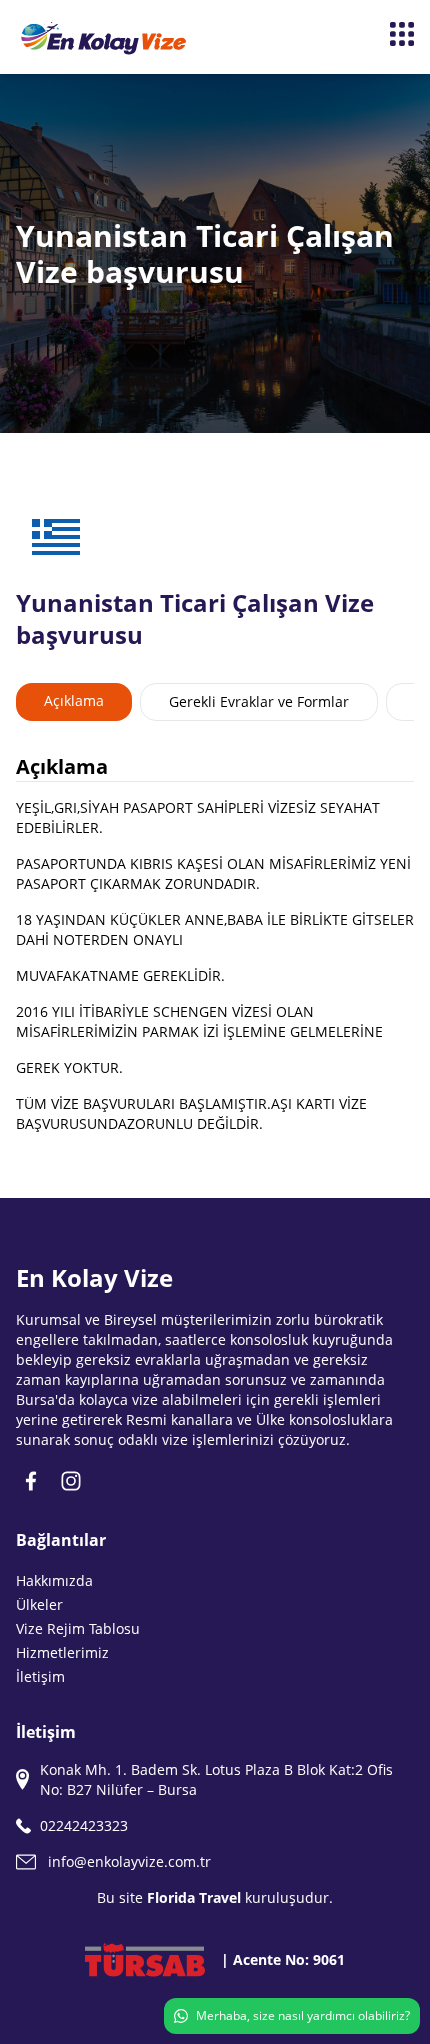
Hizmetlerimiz (62, 1652)
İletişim (40, 1676)
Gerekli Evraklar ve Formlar (259, 701)
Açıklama (74, 700)
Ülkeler (39, 1604)
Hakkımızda (54, 1580)
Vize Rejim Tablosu (78, 1628)
